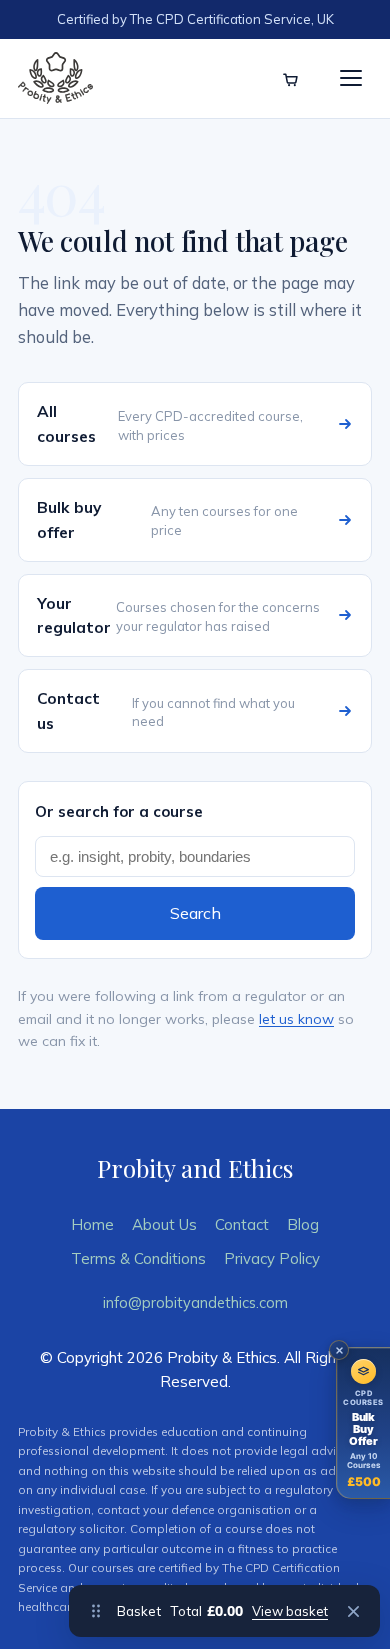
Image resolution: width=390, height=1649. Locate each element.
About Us (164, 1224)
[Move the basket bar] (96, 1611)
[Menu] (351, 78)
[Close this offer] (339, 1350)
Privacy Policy (272, 1258)
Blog (303, 1224)
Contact (242, 1224)
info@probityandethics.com (195, 1302)
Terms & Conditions (138, 1258)
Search (195, 913)
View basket (290, 1611)
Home (92, 1224)
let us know (296, 1019)
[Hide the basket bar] (353, 1611)
